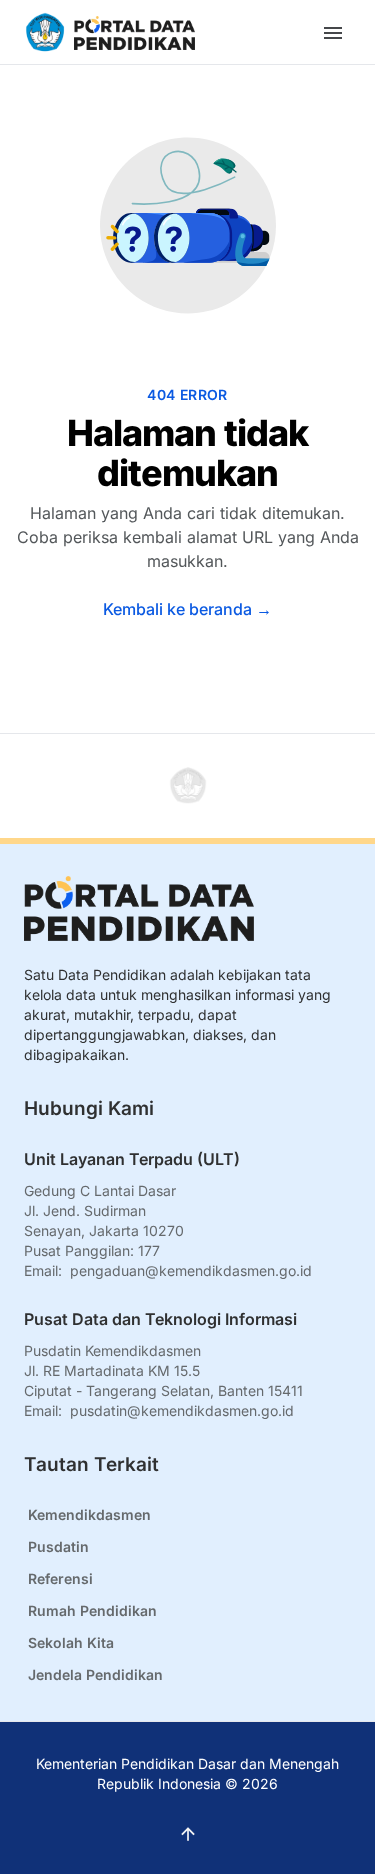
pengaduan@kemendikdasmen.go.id (191, 1270)
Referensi (60, 1578)
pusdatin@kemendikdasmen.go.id (182, 1410)
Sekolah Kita (71, 1642)
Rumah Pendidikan (92, 1610)
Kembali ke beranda (187, 609)
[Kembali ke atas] (188, 786)
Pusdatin (58, 1546)
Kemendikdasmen (89, 1514)
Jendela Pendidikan (95, 1674)
